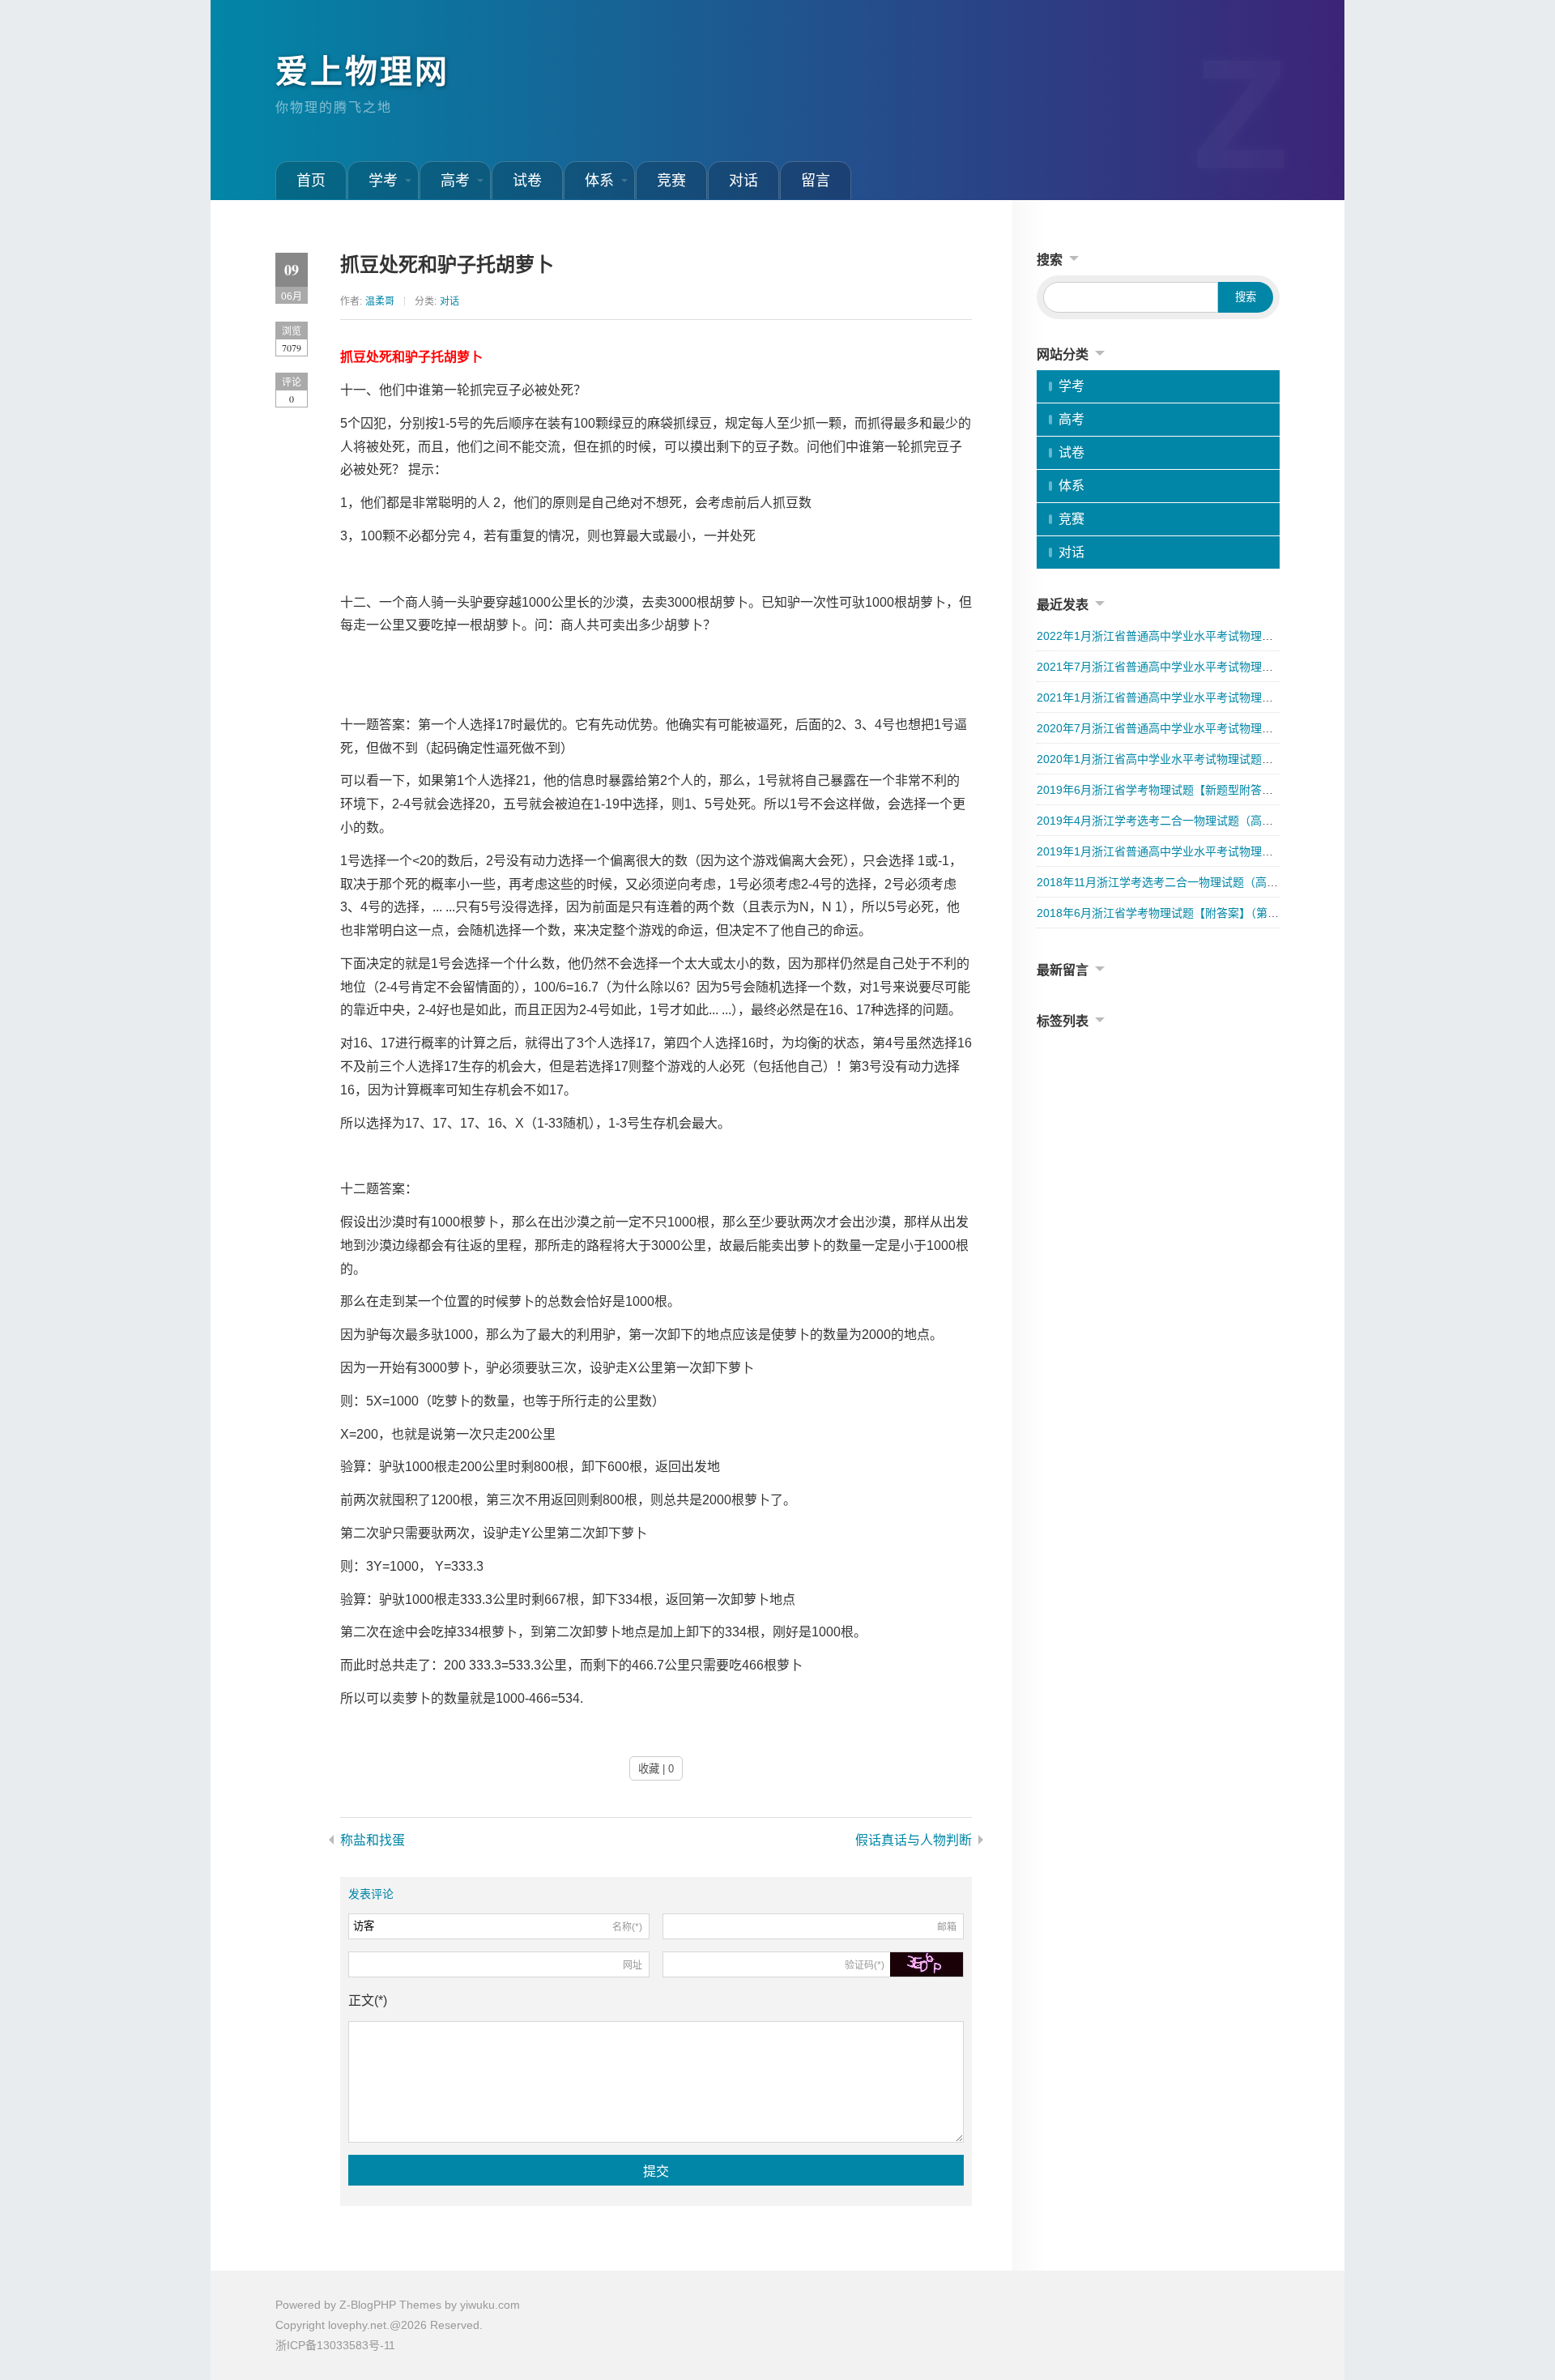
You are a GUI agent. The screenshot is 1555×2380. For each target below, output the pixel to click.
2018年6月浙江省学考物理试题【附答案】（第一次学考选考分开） (1203, 913)
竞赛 (671, 181)
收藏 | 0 (656, 1769)
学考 (383, 181)
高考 (455, 181)
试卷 (527, 181)
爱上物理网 (362, 71)
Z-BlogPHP (368, 2305)
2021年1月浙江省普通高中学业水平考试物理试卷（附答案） (1189, 697)
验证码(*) (865, 1965)
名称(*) (627, 1927)
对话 (743, 181)
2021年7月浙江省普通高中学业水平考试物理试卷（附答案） (1189, 667)
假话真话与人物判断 (914, 1840)
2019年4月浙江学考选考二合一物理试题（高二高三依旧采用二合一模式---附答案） (1246, 821)
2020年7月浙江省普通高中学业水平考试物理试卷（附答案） (1189, 728)
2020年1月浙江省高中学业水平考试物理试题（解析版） (1178, 759)
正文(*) (368, 2000)
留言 (816, 181)
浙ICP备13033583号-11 (335, 2345)
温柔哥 (380, 301)
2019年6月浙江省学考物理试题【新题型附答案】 (1161, 790)
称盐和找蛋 (373, 1840)
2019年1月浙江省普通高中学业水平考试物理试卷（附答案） (1189, 851)
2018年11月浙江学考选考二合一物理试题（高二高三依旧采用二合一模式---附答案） (1248, 882)
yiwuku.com (490, 2305)
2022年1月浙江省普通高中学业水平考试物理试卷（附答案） (1189, 636)
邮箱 (947, 1927)
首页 (311, 181)
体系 (599, 181)
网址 (633, 1965)
